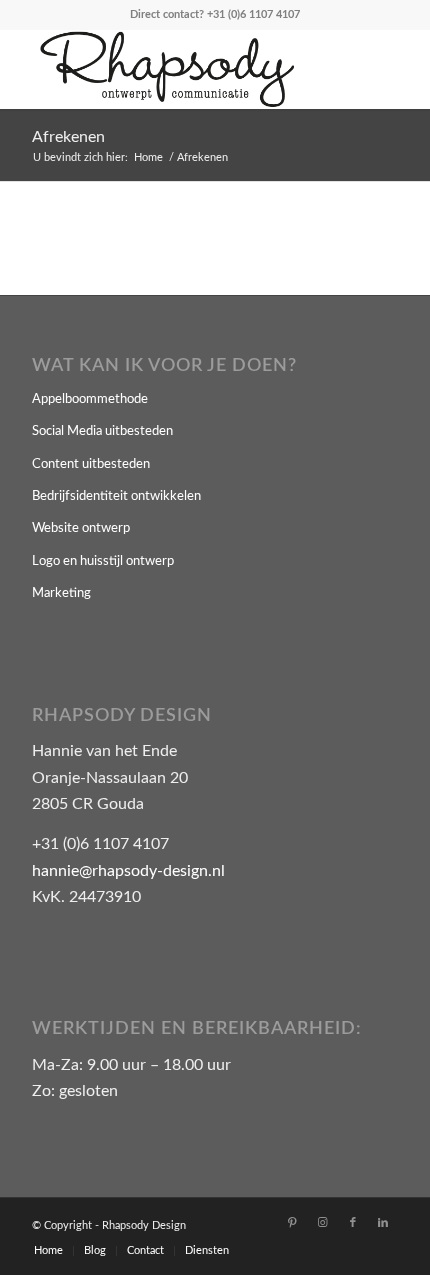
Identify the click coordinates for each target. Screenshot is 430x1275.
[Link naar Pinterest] (293, 1223)
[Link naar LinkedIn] (383, 1223)
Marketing (61, 593)
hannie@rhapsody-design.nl (128, 871)
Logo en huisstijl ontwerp (103, 561)
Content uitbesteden (91, 464)
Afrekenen (68, 137)
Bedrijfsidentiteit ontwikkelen (116, 496)
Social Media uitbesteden (102, 431)
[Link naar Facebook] (353, 1223)
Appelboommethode (90, 399)
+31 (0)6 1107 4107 (253, 14)
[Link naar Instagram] (323, 1223)
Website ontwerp (81, 528)
